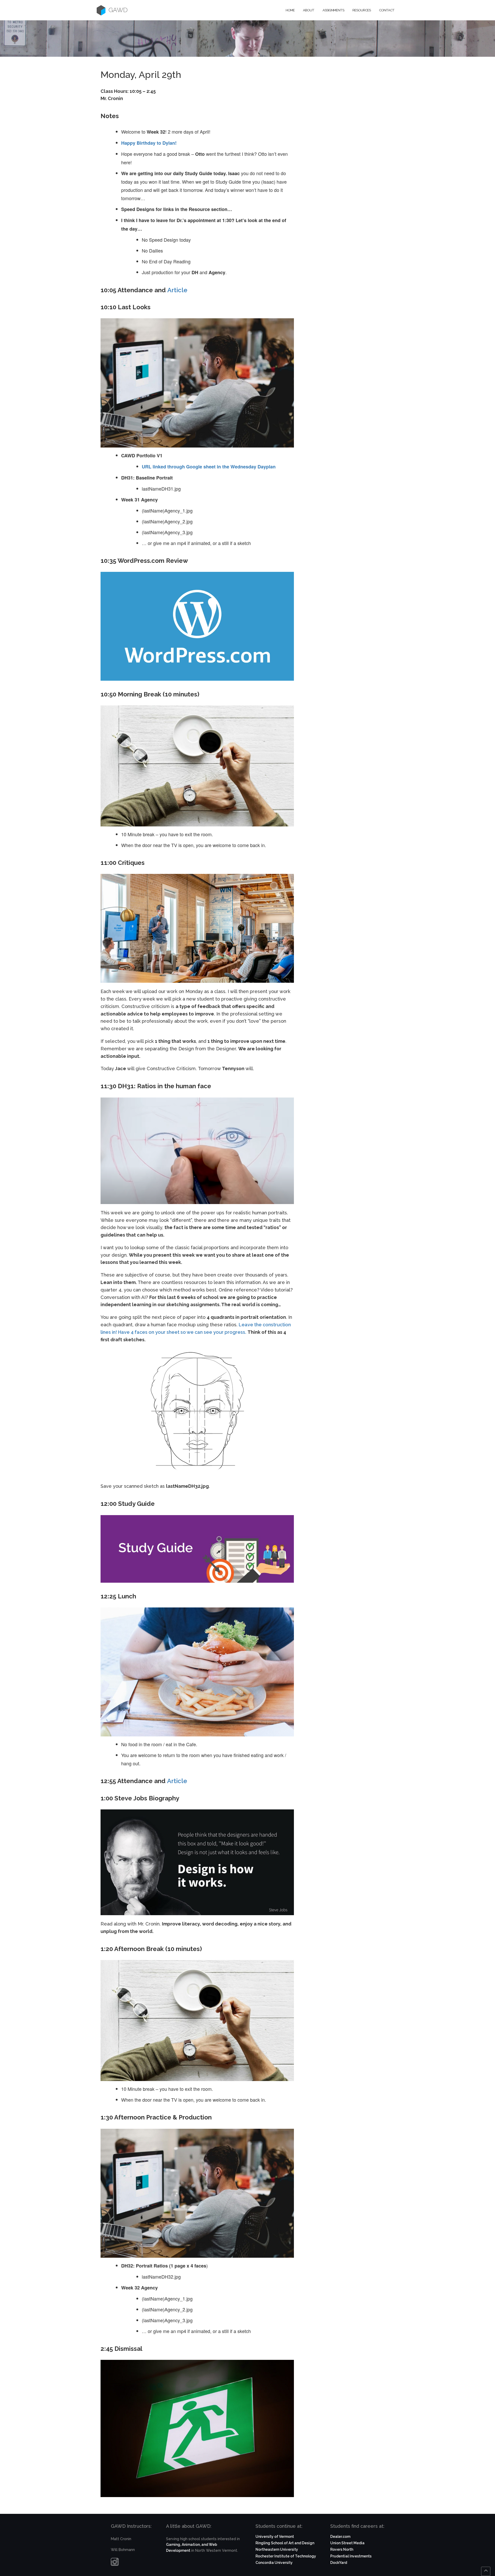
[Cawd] (101, 10)
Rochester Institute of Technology (286, 2556)
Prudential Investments (351, 2556)
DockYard (339, 2563)
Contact (387, 10)
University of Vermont (275, 2537)
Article (177, 290)
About (309, 10)
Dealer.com (340, 2537)
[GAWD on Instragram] (115, 2563)
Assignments (333, 10)
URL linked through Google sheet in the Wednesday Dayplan (209, 467)
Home (290, 10)
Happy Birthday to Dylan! (149, 143)
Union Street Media (347, 2543)
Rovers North (342, 2549)
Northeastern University (277, 2549)
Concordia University (274, 2563)
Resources (362, 10)
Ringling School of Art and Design (285, 2543)
